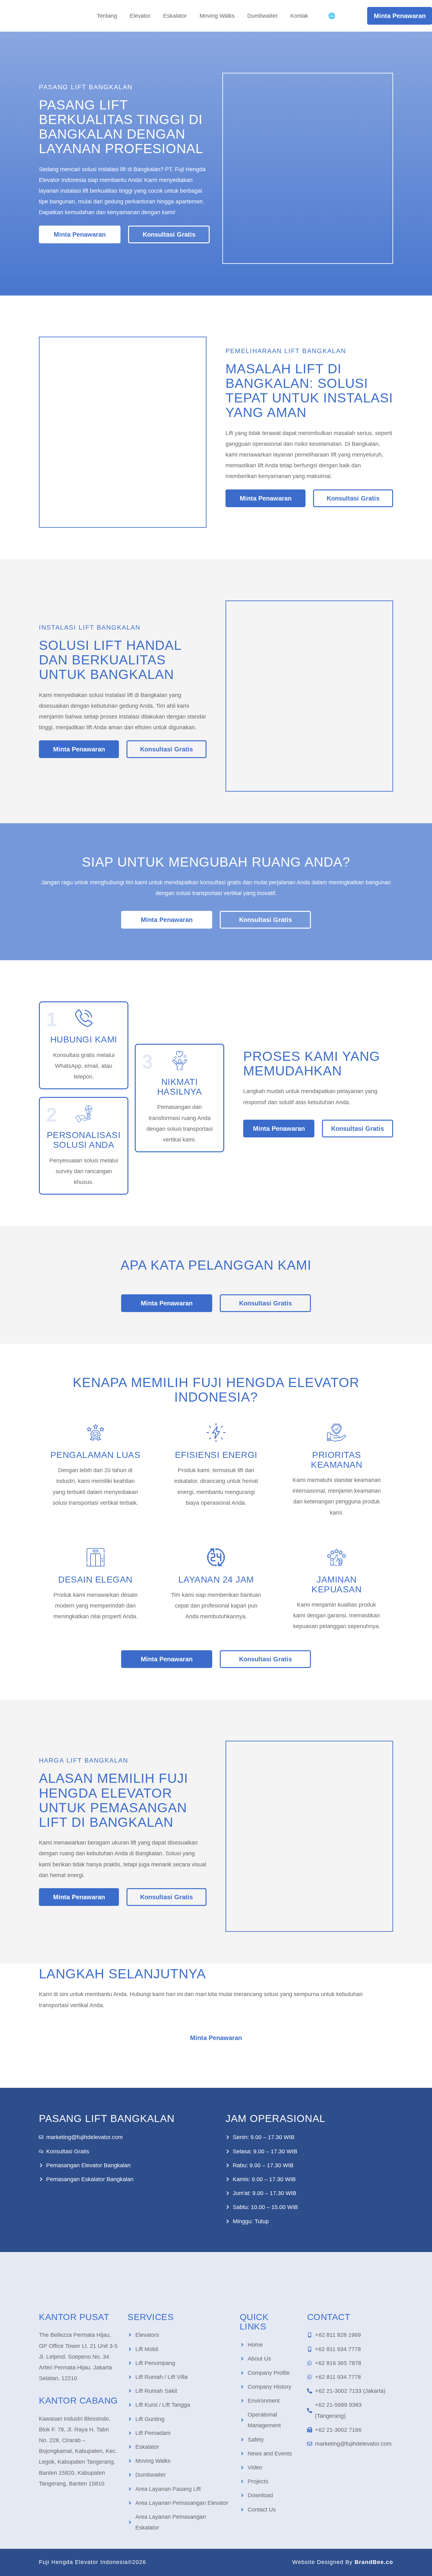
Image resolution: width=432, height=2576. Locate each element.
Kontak (299, 16)
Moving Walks (217, 16)
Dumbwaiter (262, 16)
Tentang (107, 16)
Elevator (140, 16)
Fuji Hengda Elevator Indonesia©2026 (93, 2562)
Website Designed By (343, 2562)
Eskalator (175, 16)
